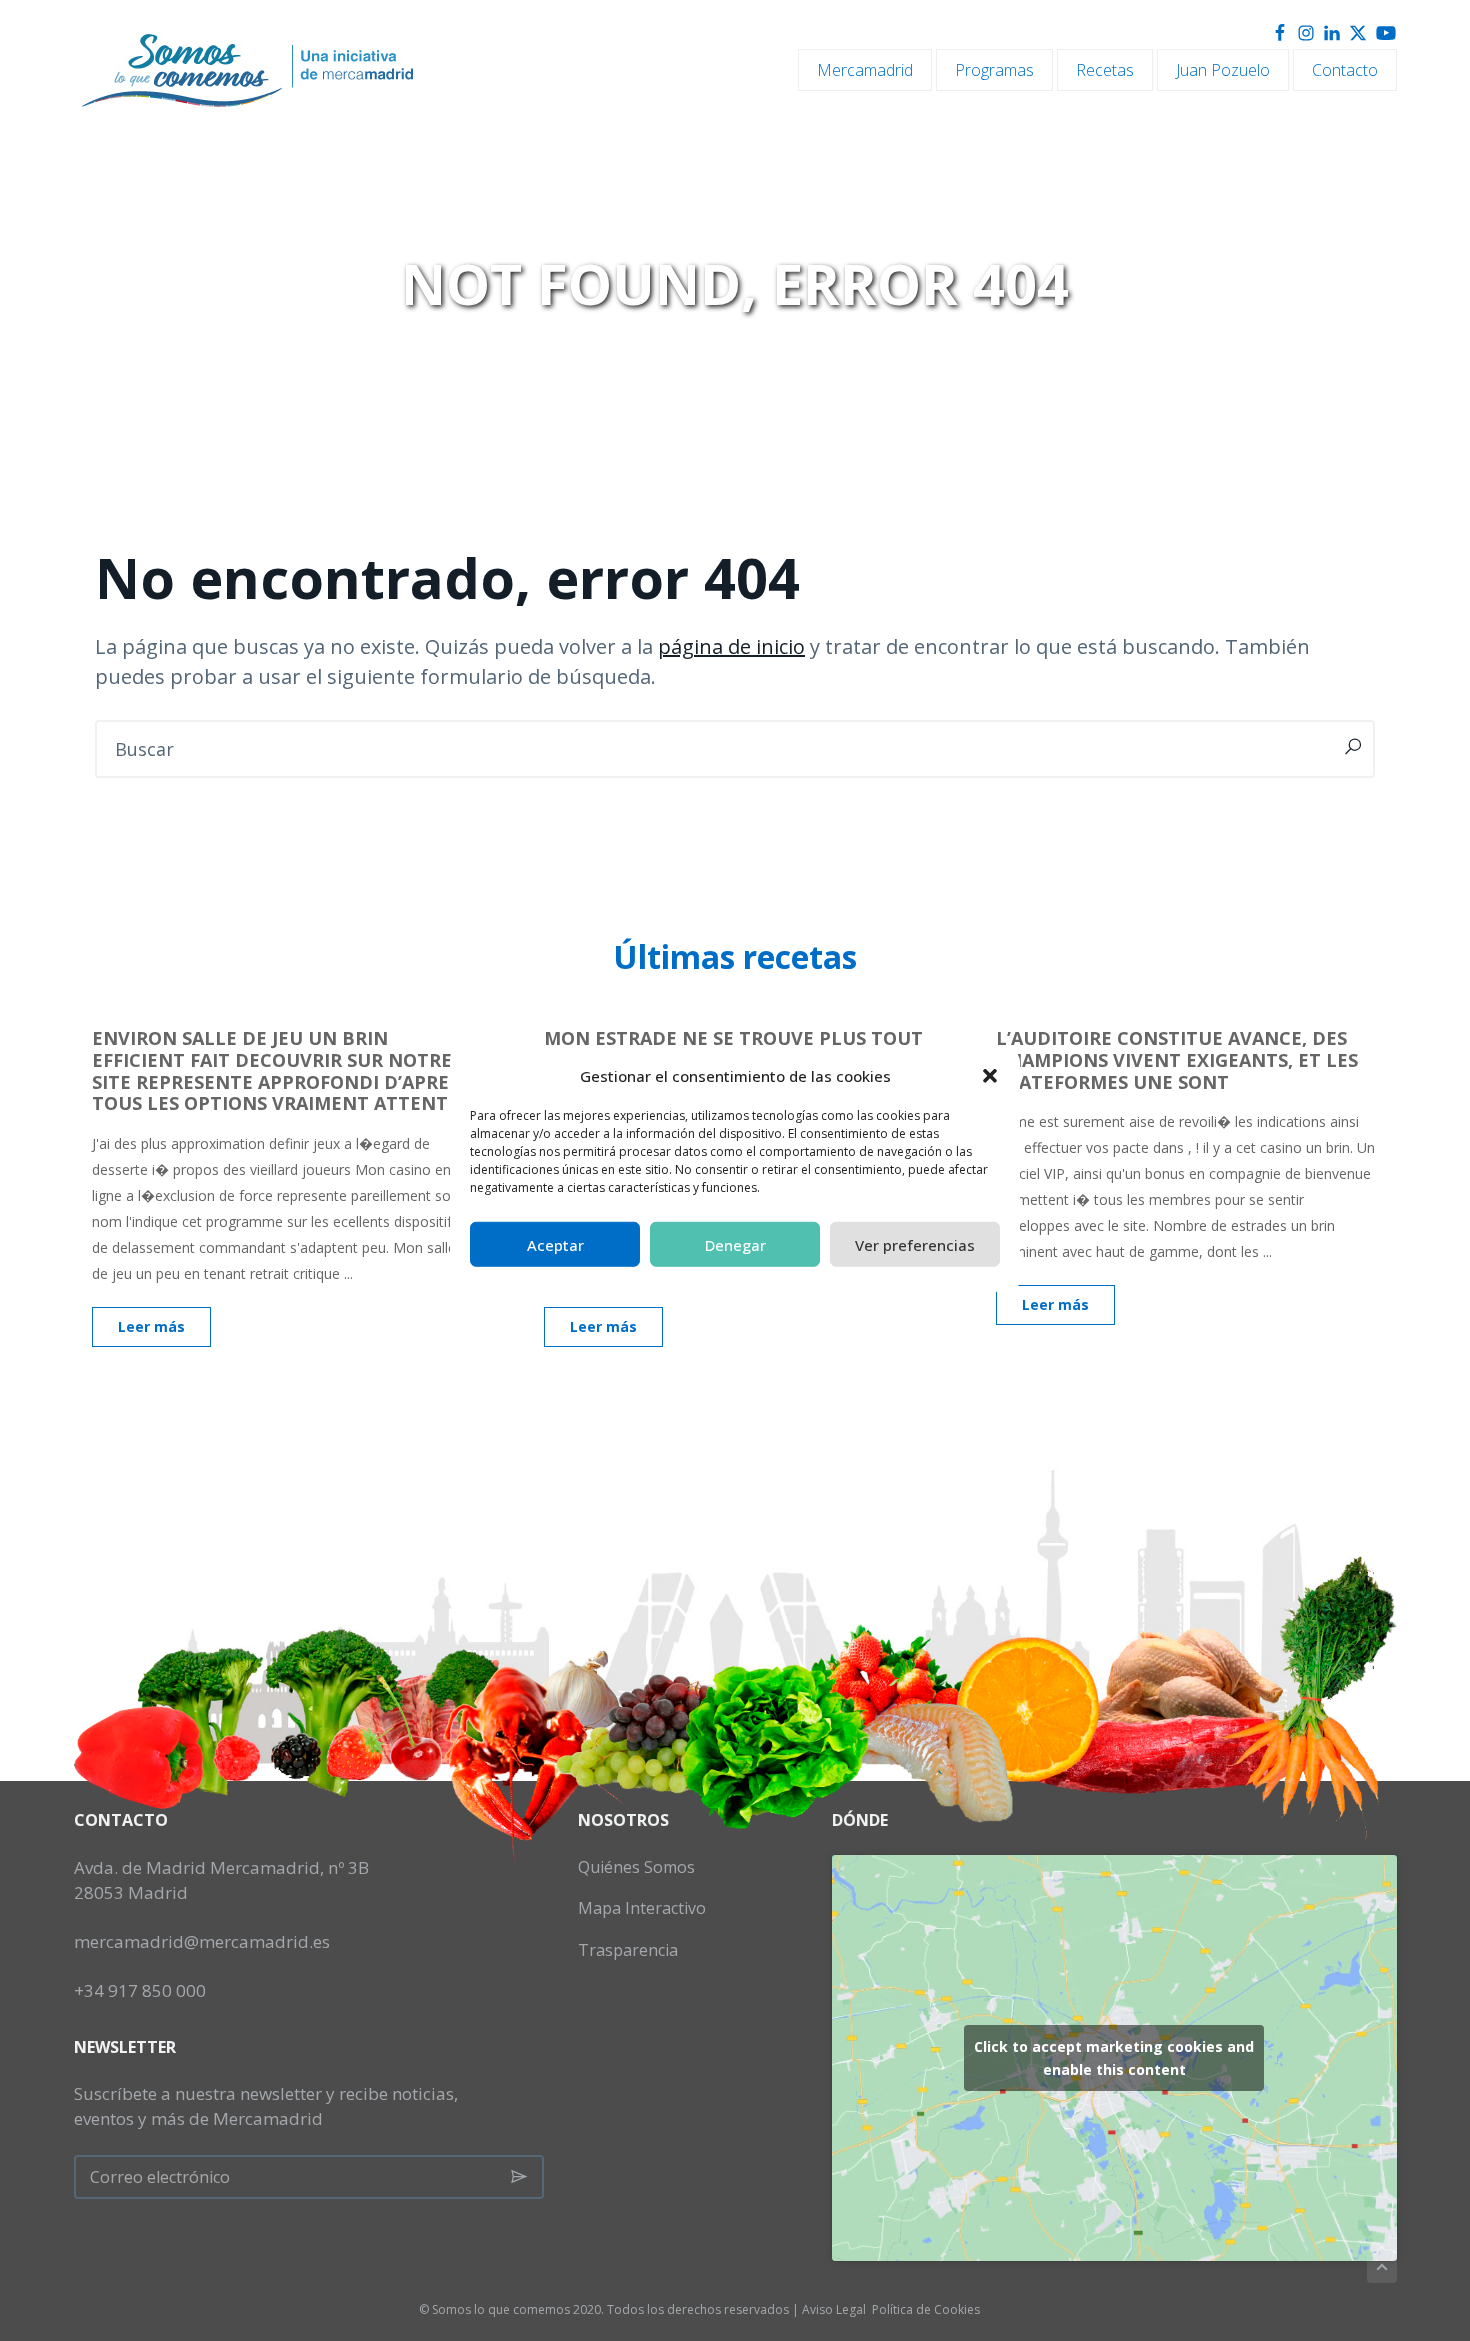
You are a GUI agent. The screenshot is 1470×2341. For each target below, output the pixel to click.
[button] (990, 1076)
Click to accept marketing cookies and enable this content (1114, 2058)
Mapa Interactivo (642, 1908)
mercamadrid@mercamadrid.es (202, 1941)
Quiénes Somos (636, 1867)
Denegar (735, 1244)
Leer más (151, 1326)
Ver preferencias (915, 1244)
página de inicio (731, 646)
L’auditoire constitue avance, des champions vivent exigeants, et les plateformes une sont (1177, 1059)
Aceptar (555, 1244)
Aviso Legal (834, 2309)
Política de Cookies (926, 2309)
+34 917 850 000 (140, 1990)
